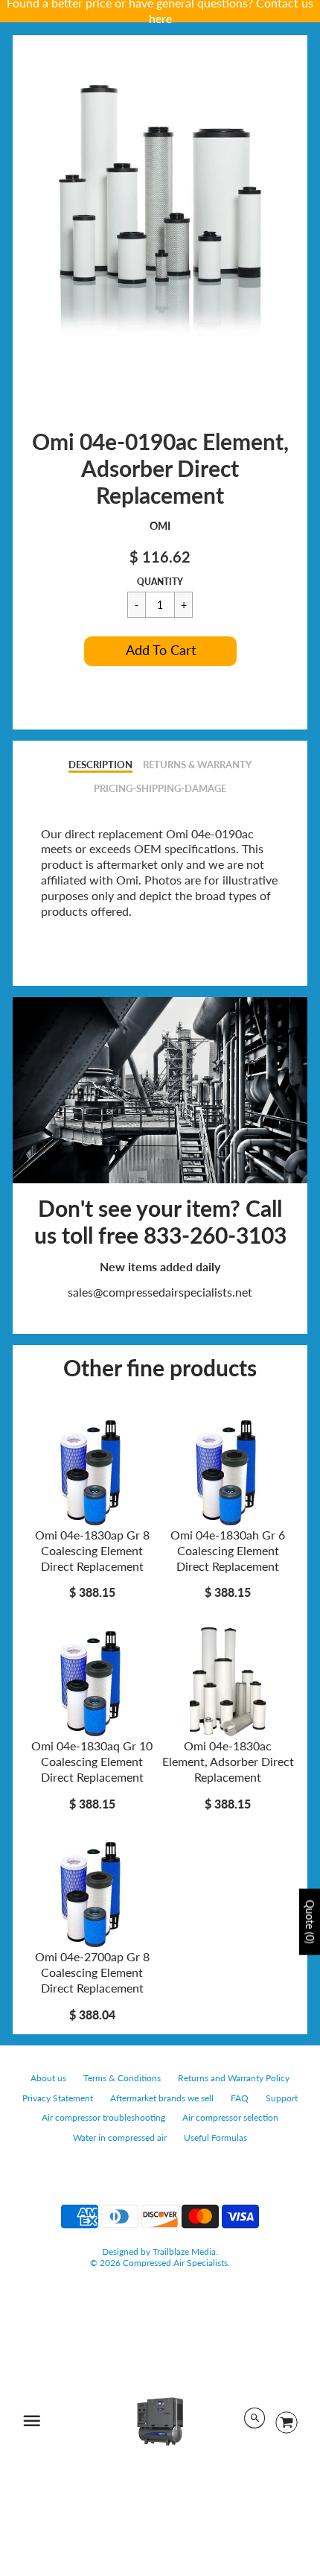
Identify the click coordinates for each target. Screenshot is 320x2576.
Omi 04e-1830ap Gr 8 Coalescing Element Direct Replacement (92, 1550)
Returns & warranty (197, 765)
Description (100, 765)
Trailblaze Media (184, 2251)
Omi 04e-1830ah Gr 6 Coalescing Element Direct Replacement (228, 1550)
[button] (160, 651)
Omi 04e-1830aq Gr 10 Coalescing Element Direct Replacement (92, 1761)
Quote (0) (310, 1921)
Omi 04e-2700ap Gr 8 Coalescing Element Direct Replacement (92, 1972)
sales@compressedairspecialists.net (160, 1292)
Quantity (160, 582)
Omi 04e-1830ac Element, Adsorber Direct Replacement (228, 1761)
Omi (160, 526)
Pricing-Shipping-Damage (160, 788)
